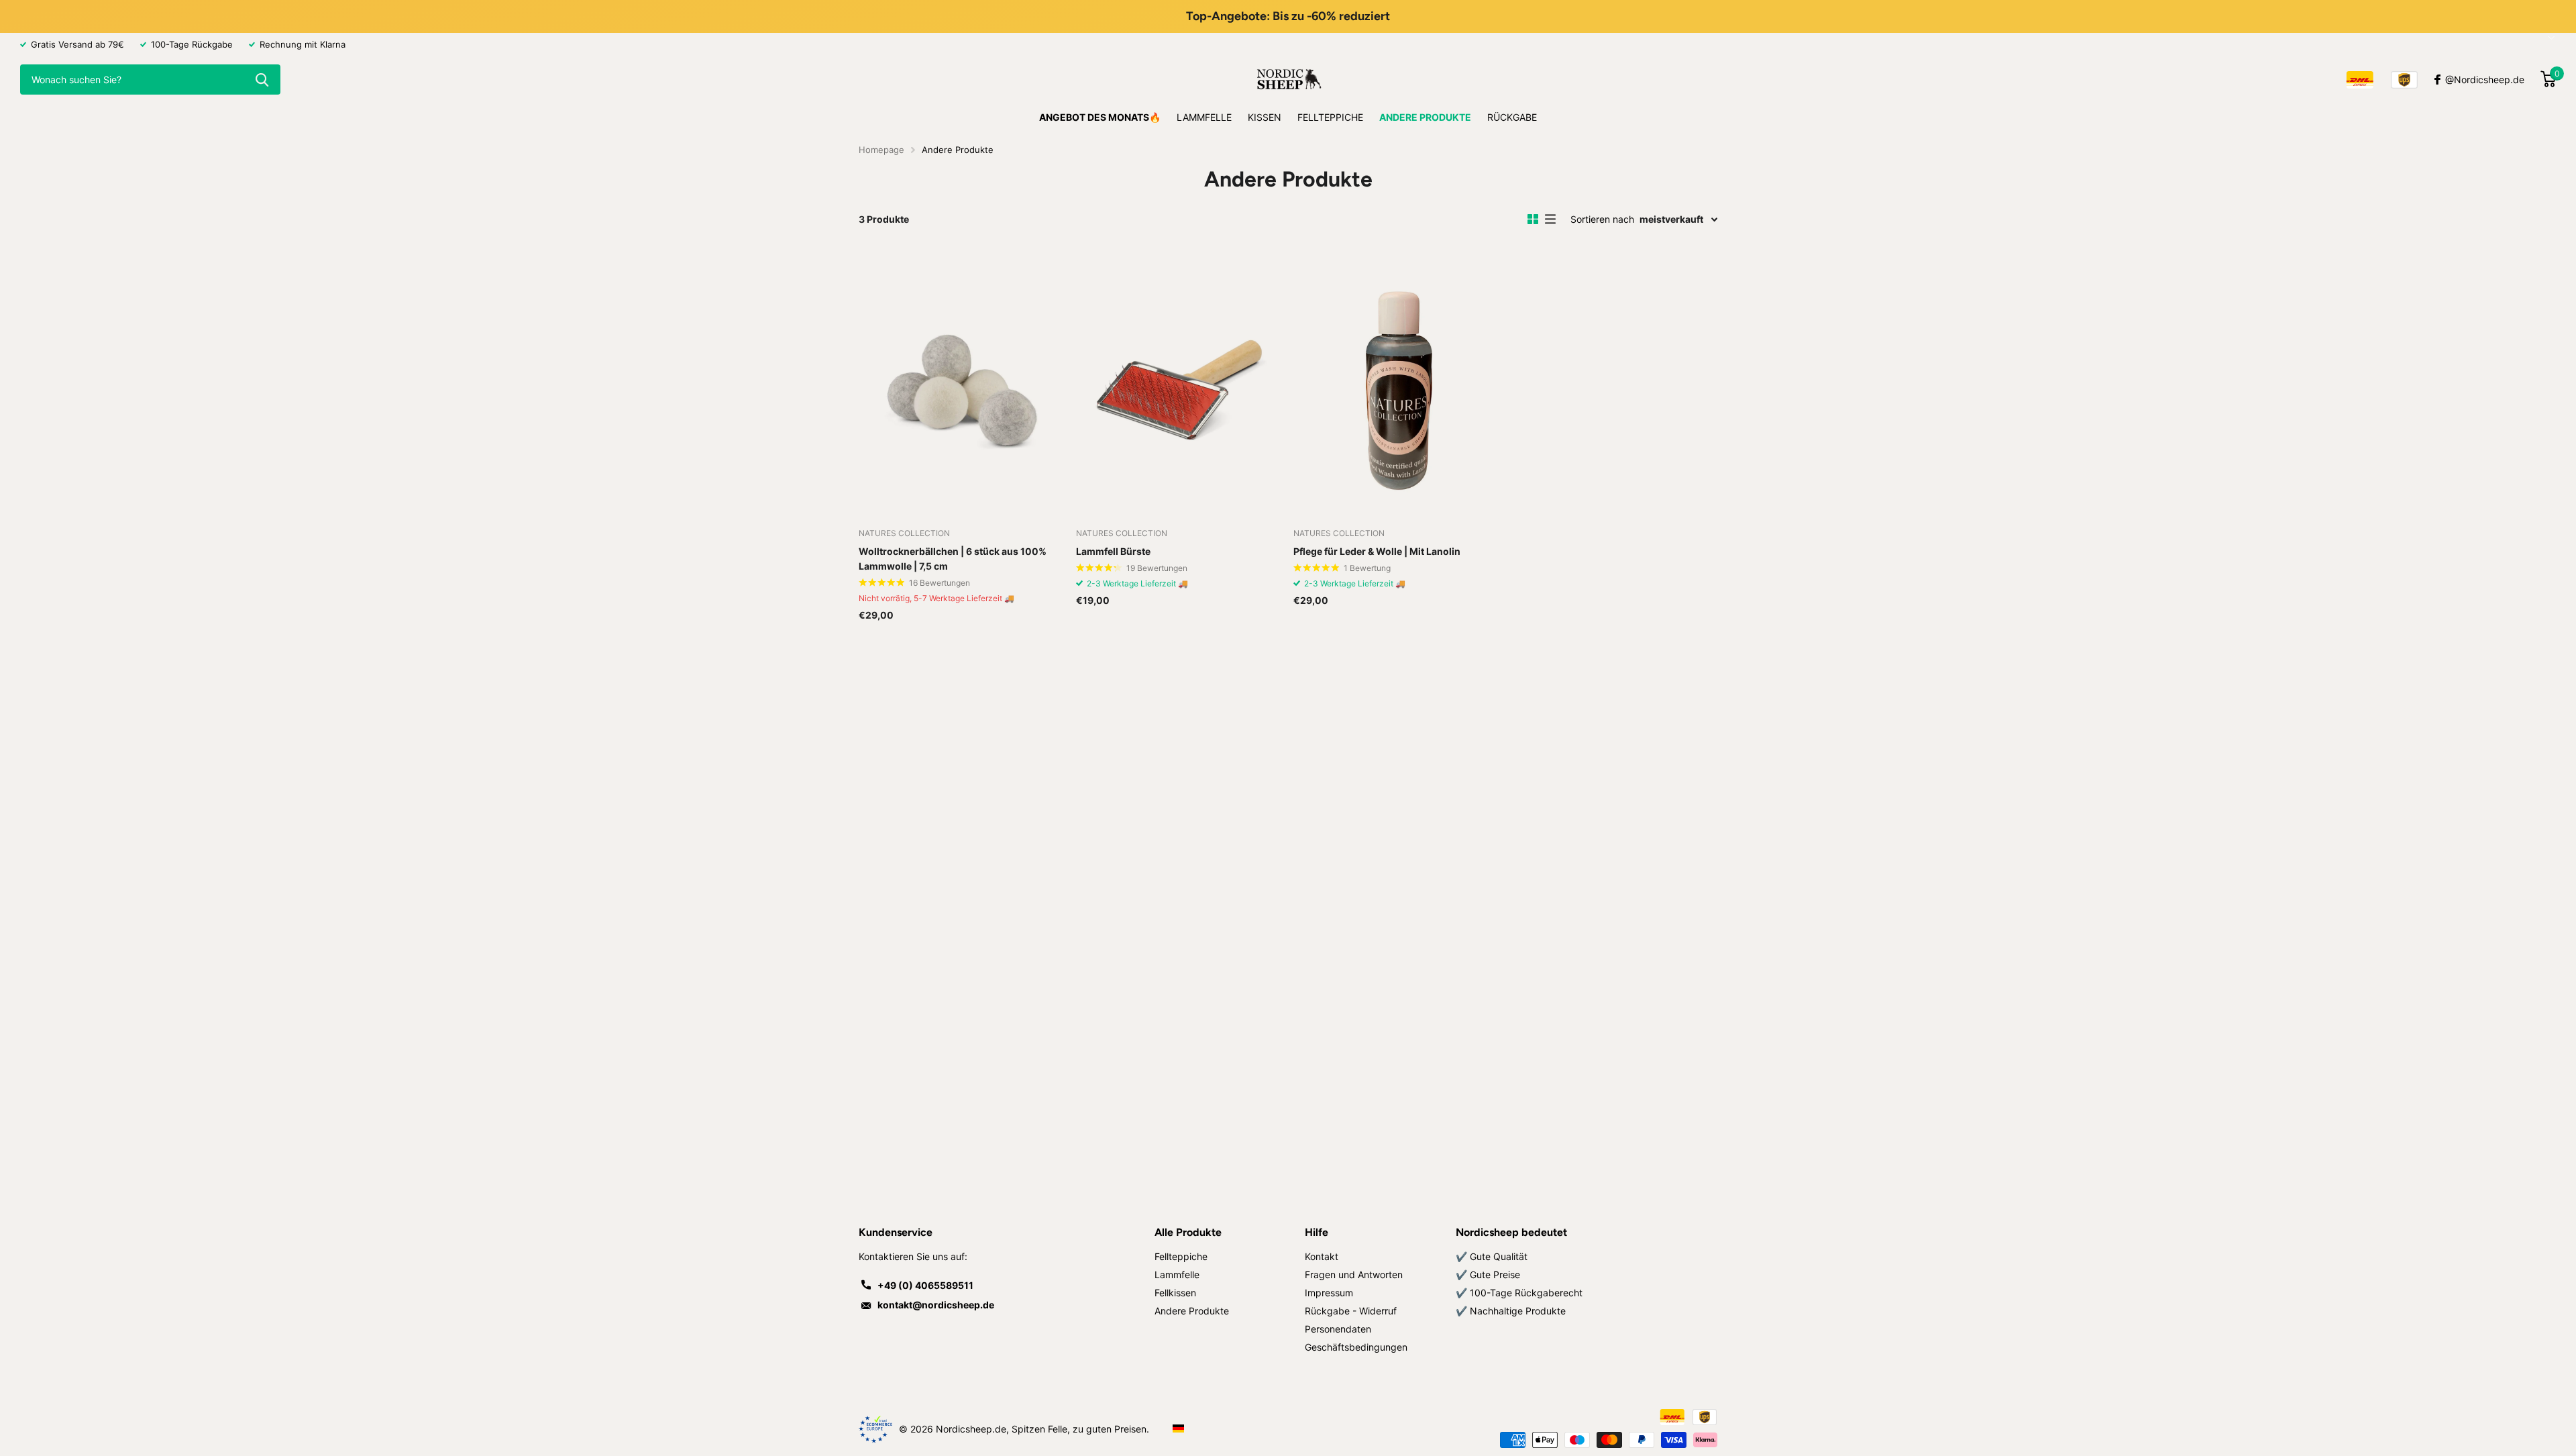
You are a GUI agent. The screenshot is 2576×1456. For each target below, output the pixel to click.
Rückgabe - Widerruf (1351, 1311)
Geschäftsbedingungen (1356, 1347)
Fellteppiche (1330, 117)
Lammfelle (1204, 117)
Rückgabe (1512, 117)
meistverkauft (1671, 219)
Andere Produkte (1425, 117)
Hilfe (1317, 1232)
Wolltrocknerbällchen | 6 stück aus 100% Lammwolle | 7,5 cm (953, 559)
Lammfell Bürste (1113, 551)
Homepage (881, 150)
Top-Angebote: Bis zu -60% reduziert (1288, 16)
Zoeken (262, 80)
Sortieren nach (1602, 219)
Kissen (1265, 117)
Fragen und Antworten (1354, 1275)
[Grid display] (1533, 219)
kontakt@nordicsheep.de (936, 1305)
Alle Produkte (1188, 1232)
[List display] (1550, 219)
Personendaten (1338, 1329)
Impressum (1329, 1293)
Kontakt (1322, 1256)
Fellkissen (1175, 1293)
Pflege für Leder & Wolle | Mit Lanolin (1377, 551)
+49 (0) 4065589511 (925, 1285)
